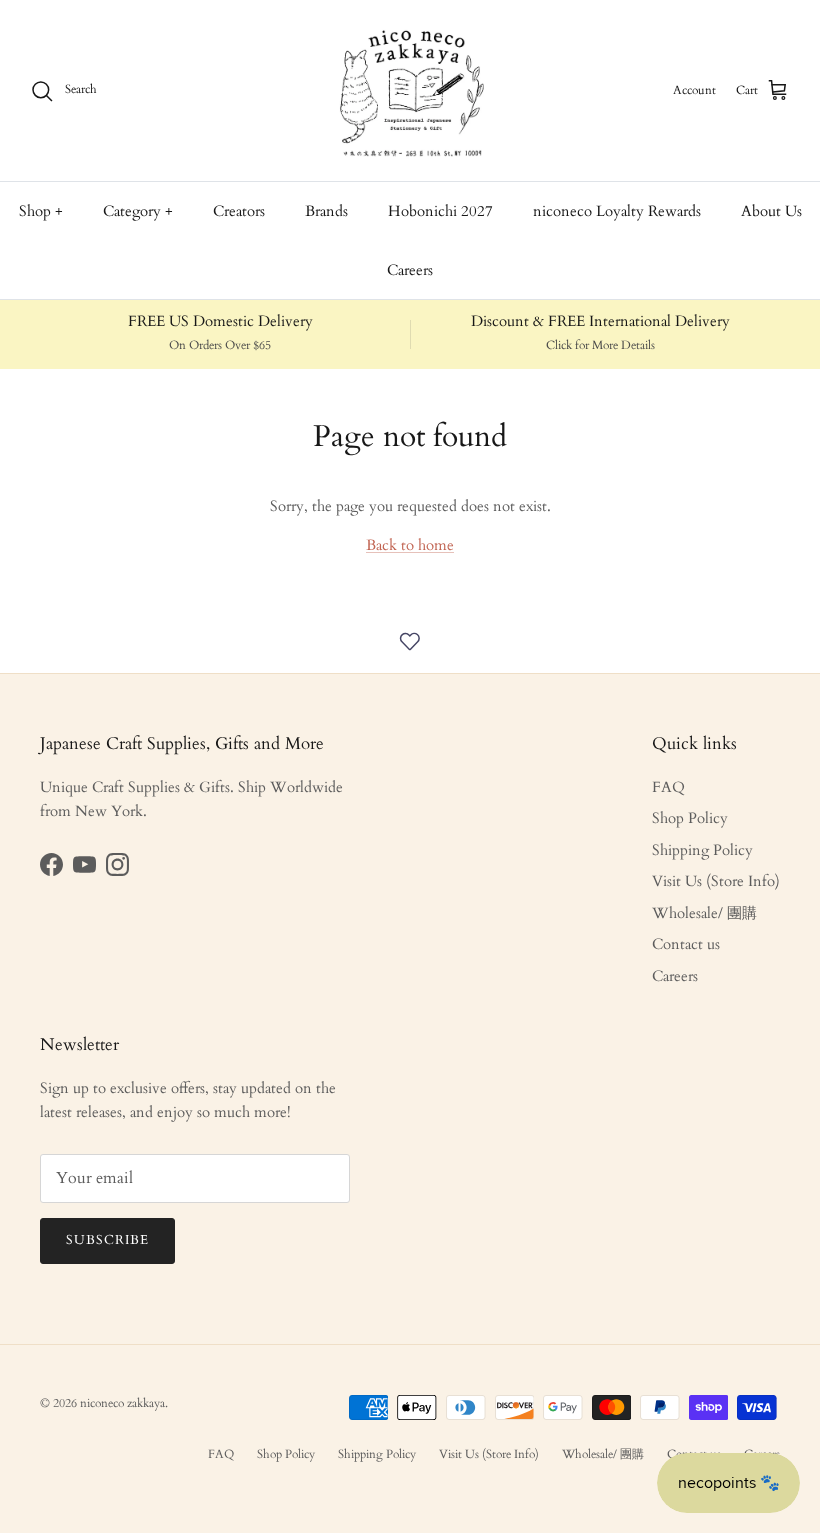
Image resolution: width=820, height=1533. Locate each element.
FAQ (668, 787)
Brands (326, 211)
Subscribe (107, 1240)
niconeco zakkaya (122, 1403)
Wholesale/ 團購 (704, 913)
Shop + (41, 211)
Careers (410, 270)
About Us (771, 211)
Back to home (410, 545)
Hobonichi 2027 (440, 211)
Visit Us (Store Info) (716, 881)
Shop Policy (690, 818)
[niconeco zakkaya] (410, 90)
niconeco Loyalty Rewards (617, 211)
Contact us (686, 944)
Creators (239, 211)
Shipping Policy (702, 850)
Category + (138, 211)
